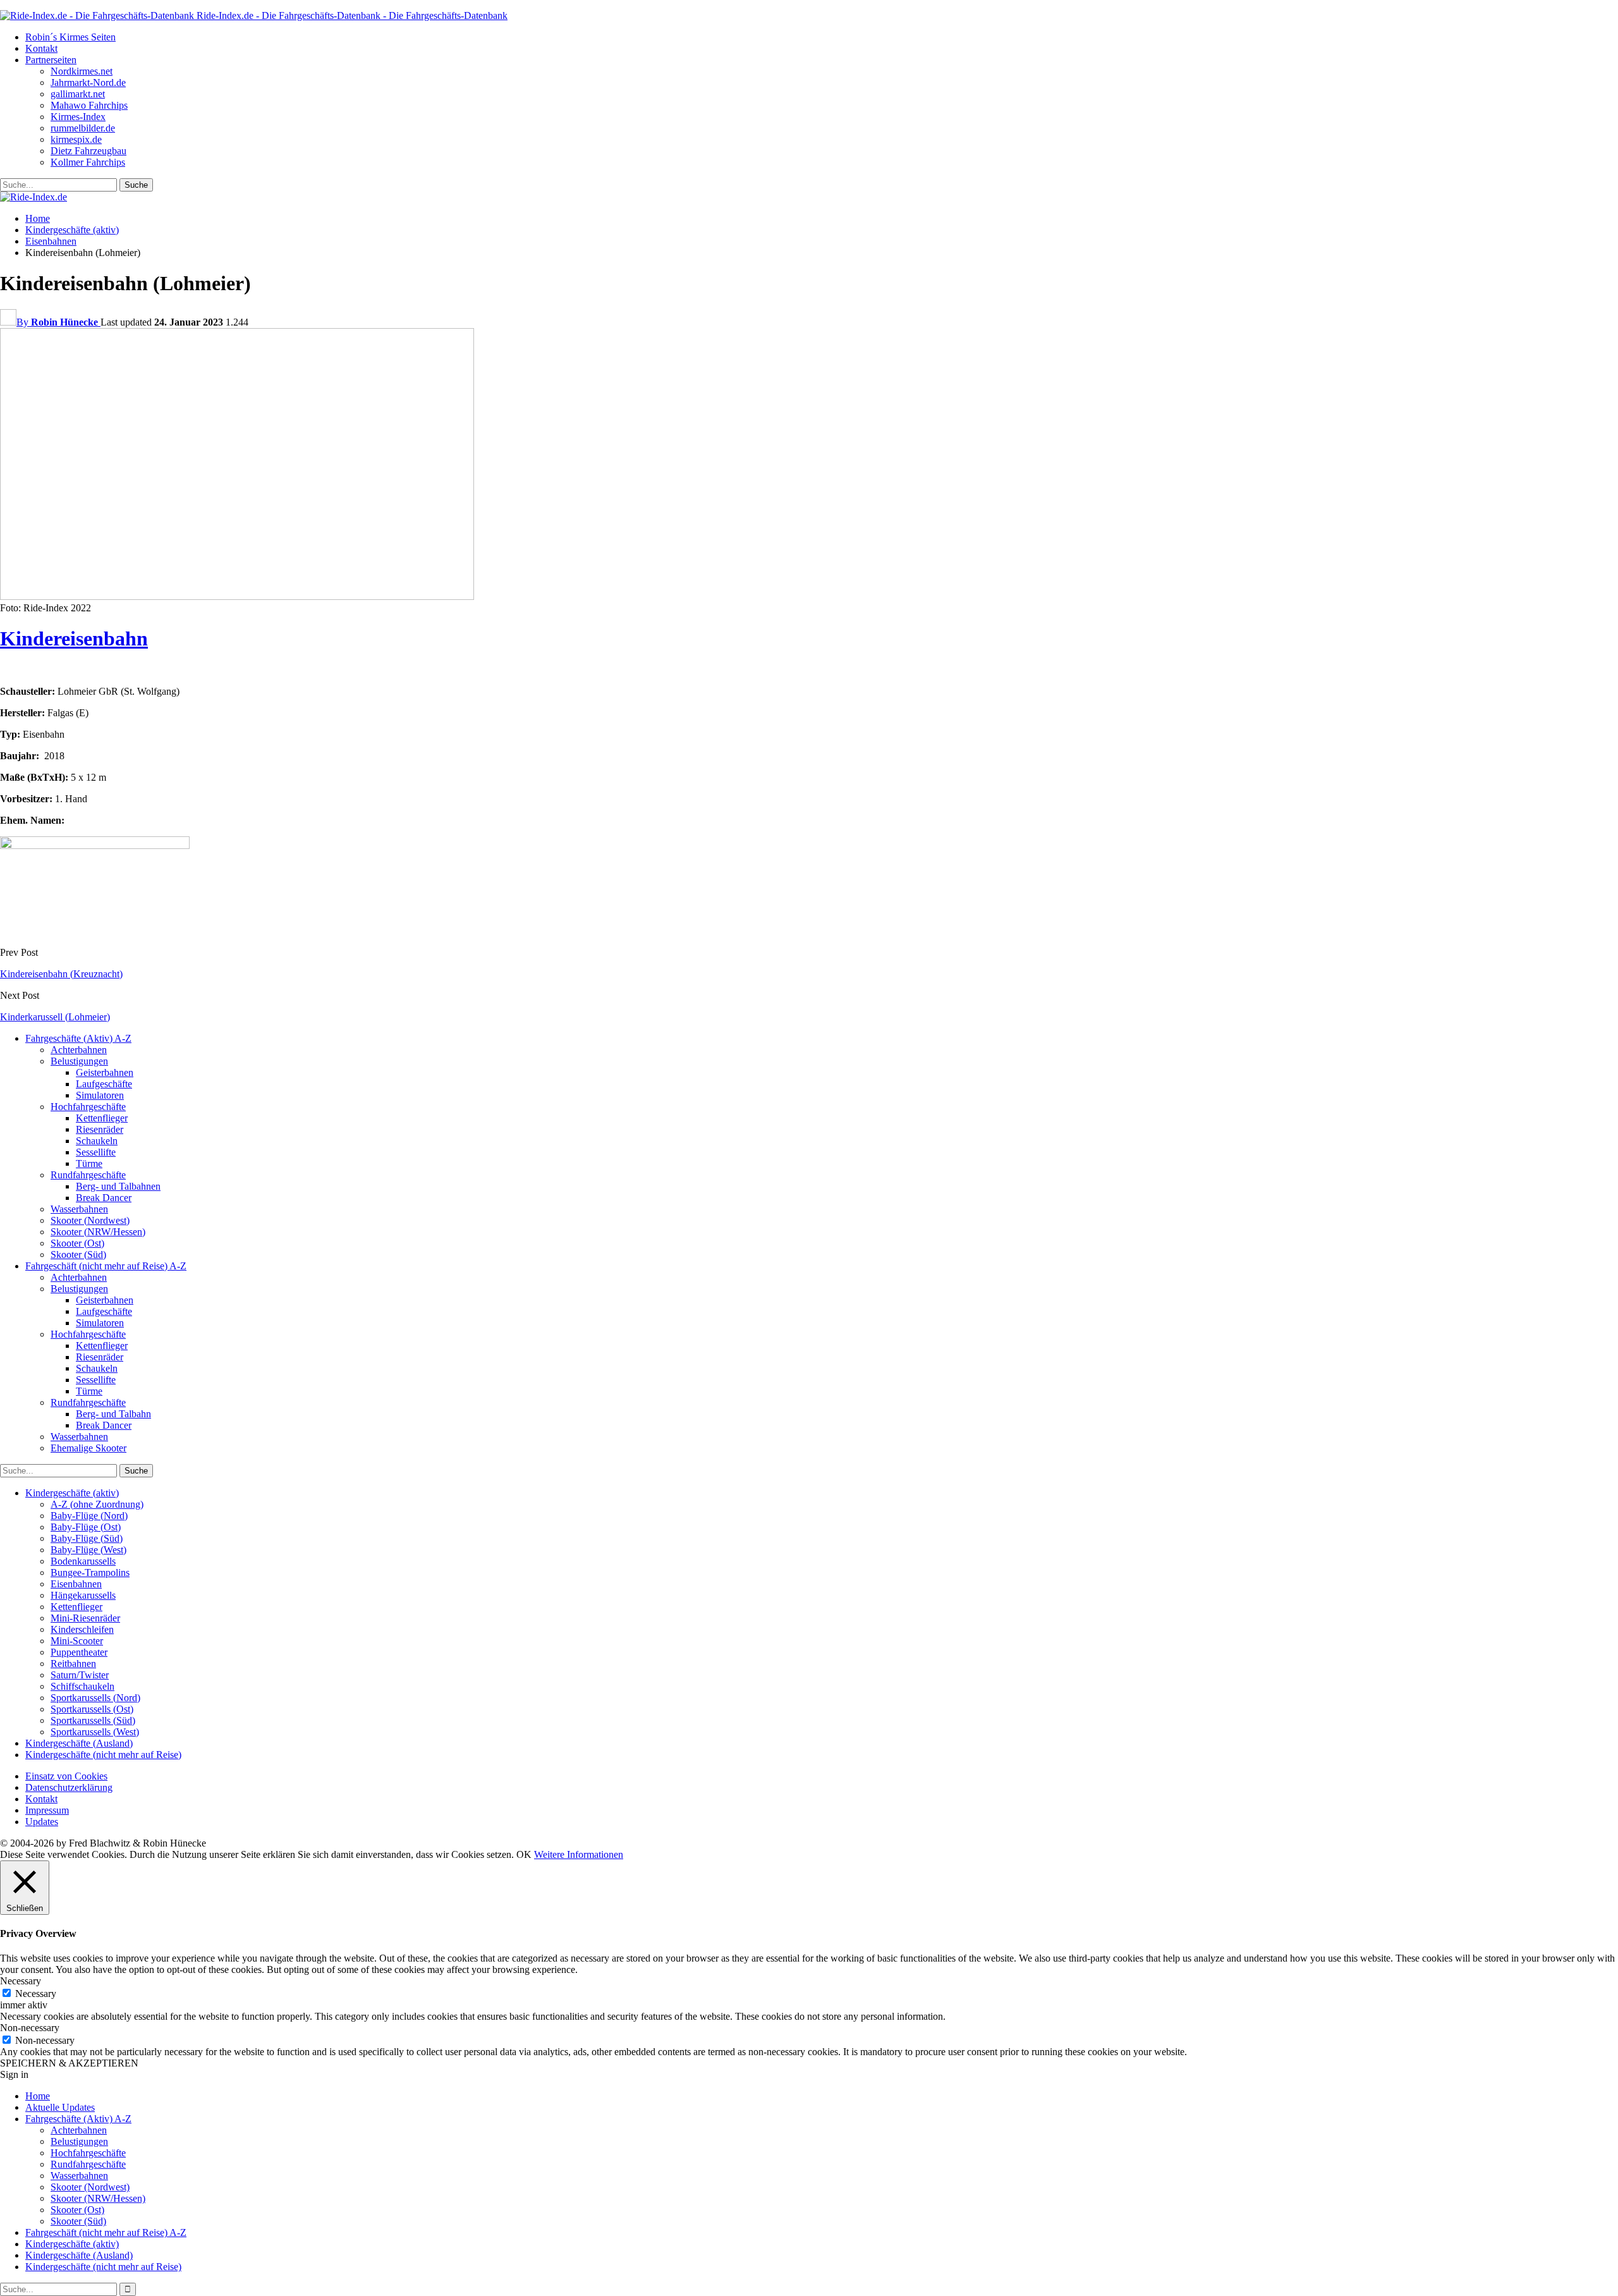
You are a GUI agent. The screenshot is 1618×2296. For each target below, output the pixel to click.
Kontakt (41, 48)
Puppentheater (79, 1652)
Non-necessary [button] (30, 2028)
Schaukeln (97, 1141)
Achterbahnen (79, 1050)
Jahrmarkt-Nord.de (88, 82)
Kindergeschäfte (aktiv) (72, 1493)
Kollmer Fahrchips (88, 162)
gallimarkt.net (78, 94)
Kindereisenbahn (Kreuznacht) (61, 974)
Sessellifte (96, 1152)
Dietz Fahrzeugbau (88, 151)
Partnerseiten (51, 60)
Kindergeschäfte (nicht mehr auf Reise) (103, 1755)
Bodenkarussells (83, 1561)
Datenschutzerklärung (69, 1787)
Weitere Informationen (579, 1854)
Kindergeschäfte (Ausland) (79, 1743)
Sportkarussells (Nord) (95, 1698)
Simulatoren (100, 1095)
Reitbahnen (73, 1664)
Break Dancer (104, 1198)
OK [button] (524, 1854)
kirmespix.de (76, 139)
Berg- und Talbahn (113, 1414)
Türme (89, 1163)
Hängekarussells (83, 1595)
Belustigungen (79, 1061)
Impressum (47, 1810)
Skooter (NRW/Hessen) (98, 1232)
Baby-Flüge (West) (88, 1550)
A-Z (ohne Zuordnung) (97, 1504)
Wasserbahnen (79, 1209)
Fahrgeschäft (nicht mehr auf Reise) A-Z (106, 1266)
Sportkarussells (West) (95, 1732)
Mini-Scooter (77, 1641)
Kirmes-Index (78, 117)
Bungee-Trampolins (90, 1572)
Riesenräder (100, 1129)
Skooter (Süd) (78, 1255)
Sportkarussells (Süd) (93, 1720)
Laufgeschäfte (104, 1084)
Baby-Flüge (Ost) (86, 1527)
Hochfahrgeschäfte (88, 1107)
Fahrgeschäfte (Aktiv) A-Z (78, 1038)
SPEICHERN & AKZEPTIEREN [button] (69, 2063)
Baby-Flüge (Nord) (89, 1516)
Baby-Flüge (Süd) (87, 1538)
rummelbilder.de (83, 128)
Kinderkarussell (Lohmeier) (55, 1017)
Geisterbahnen (105, 1072)
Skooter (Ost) (77, 1243)
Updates (42, 1822)
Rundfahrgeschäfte (88, 1175)
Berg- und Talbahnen (118, 1186)
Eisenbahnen (76, 1584)
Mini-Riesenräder (85, 1618)
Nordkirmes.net (82, 71)
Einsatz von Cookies (66, 1776)
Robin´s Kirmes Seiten (70, 37)
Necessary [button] (21, 1981)
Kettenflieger (102, 1118)
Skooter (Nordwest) (90, 1220)
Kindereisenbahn (74, 638)
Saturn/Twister (80, 1675)
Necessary (36, 1994)
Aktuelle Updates (60, 2107)
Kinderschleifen (82, 1629)
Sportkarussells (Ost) (92, 1709)
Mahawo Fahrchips (89, 105)
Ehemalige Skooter (88, 1448)
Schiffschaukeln (82, 1686)
